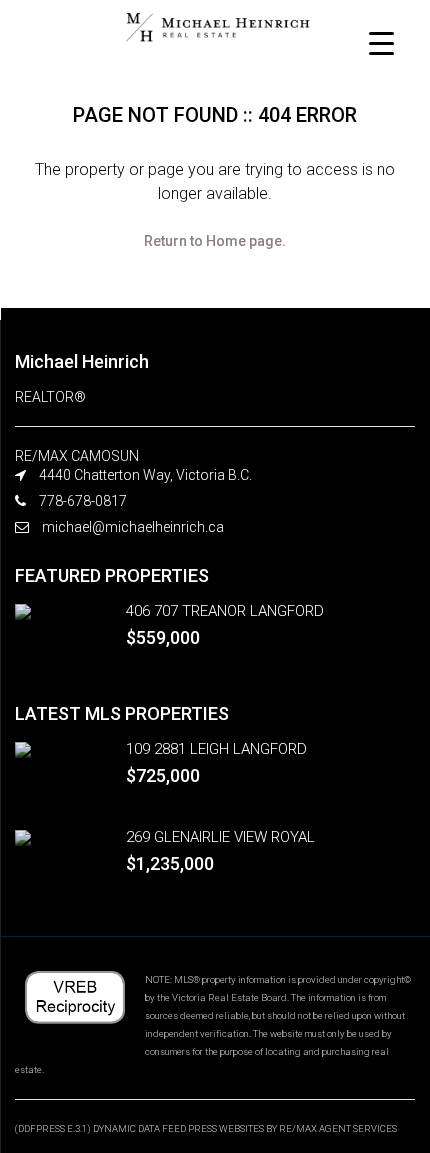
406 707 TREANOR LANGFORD (225, 611)
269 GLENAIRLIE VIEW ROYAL (220, 837)
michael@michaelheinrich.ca (133, 527)
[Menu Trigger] (381, 42)
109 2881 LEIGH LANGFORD (216, 749)
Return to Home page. (215, 241)
